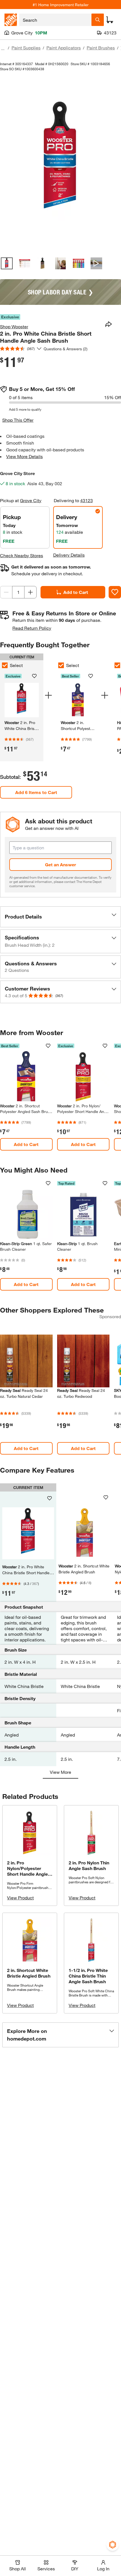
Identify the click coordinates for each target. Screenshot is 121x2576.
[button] (60, 917)
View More (60, 1772)
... (3, 48)
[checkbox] (61, 665)
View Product (20, 1898)
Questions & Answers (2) (66, 349)
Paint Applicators (64, 48)
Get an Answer (60, 864)
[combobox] (55, 20)
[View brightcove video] (97, 263)
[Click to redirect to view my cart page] (110, 20)
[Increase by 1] (30, 592)
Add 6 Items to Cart (36, 792)
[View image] (7, 263)
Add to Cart (76, 592)
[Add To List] (115, 592)
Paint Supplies (26, 48)
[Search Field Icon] (98, 20)
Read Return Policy (32, 628)
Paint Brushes (101, 48)
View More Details (24, 456)
